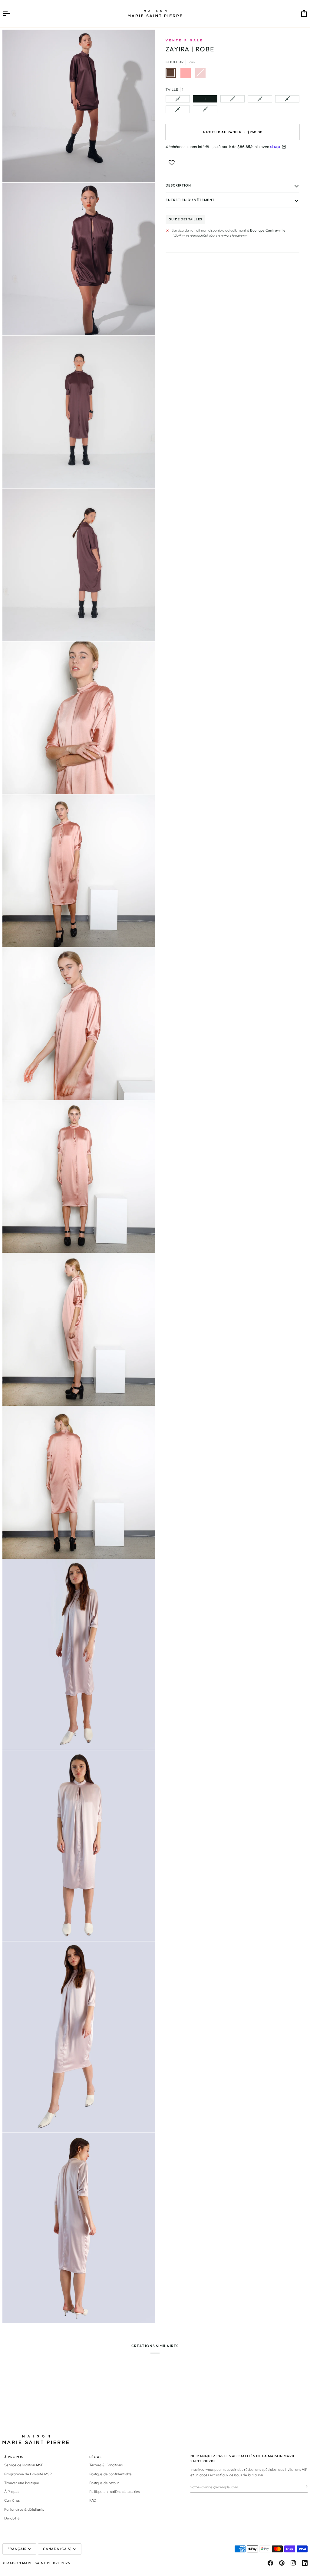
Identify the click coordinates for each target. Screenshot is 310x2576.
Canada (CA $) (57, 2549)
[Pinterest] (282, 2563)
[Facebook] (270, 2563)
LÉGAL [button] (96, 2457)
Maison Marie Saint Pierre (33, 2563)
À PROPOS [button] (14, 2457)
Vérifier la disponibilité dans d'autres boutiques (210, 236)
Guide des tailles (185, 219)
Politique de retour (104, 2483)
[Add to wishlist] (172, 163)
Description (178, 185)
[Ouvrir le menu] (12, 14)
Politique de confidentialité (110, 2474)
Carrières (12, 2500)
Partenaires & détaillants (24, 2509)
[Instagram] (293, 2563)
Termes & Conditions (106, 2465)
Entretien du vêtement (190, 200)
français (17, 2549)
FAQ (93, 2500)
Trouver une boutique (22, 2483)
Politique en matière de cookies (114, 2492)
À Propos (12, 2492)
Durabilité (12, 2518)
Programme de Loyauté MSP (28, 2474)
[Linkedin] (305, 2563)
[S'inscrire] (303, 2486)
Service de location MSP (24, 2465)
